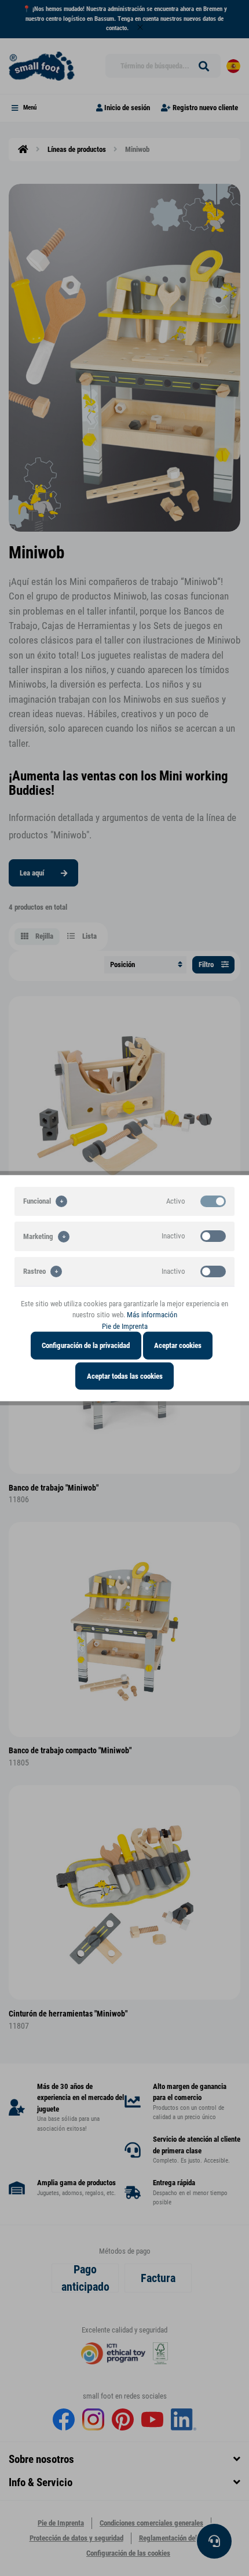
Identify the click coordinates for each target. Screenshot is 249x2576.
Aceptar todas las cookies (125, 1376)
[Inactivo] (213, 1236)
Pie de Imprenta (125, 1326)
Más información (152, 1315)
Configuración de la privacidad (86, 1345)
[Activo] (213, 1201)
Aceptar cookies (178, 1345)
